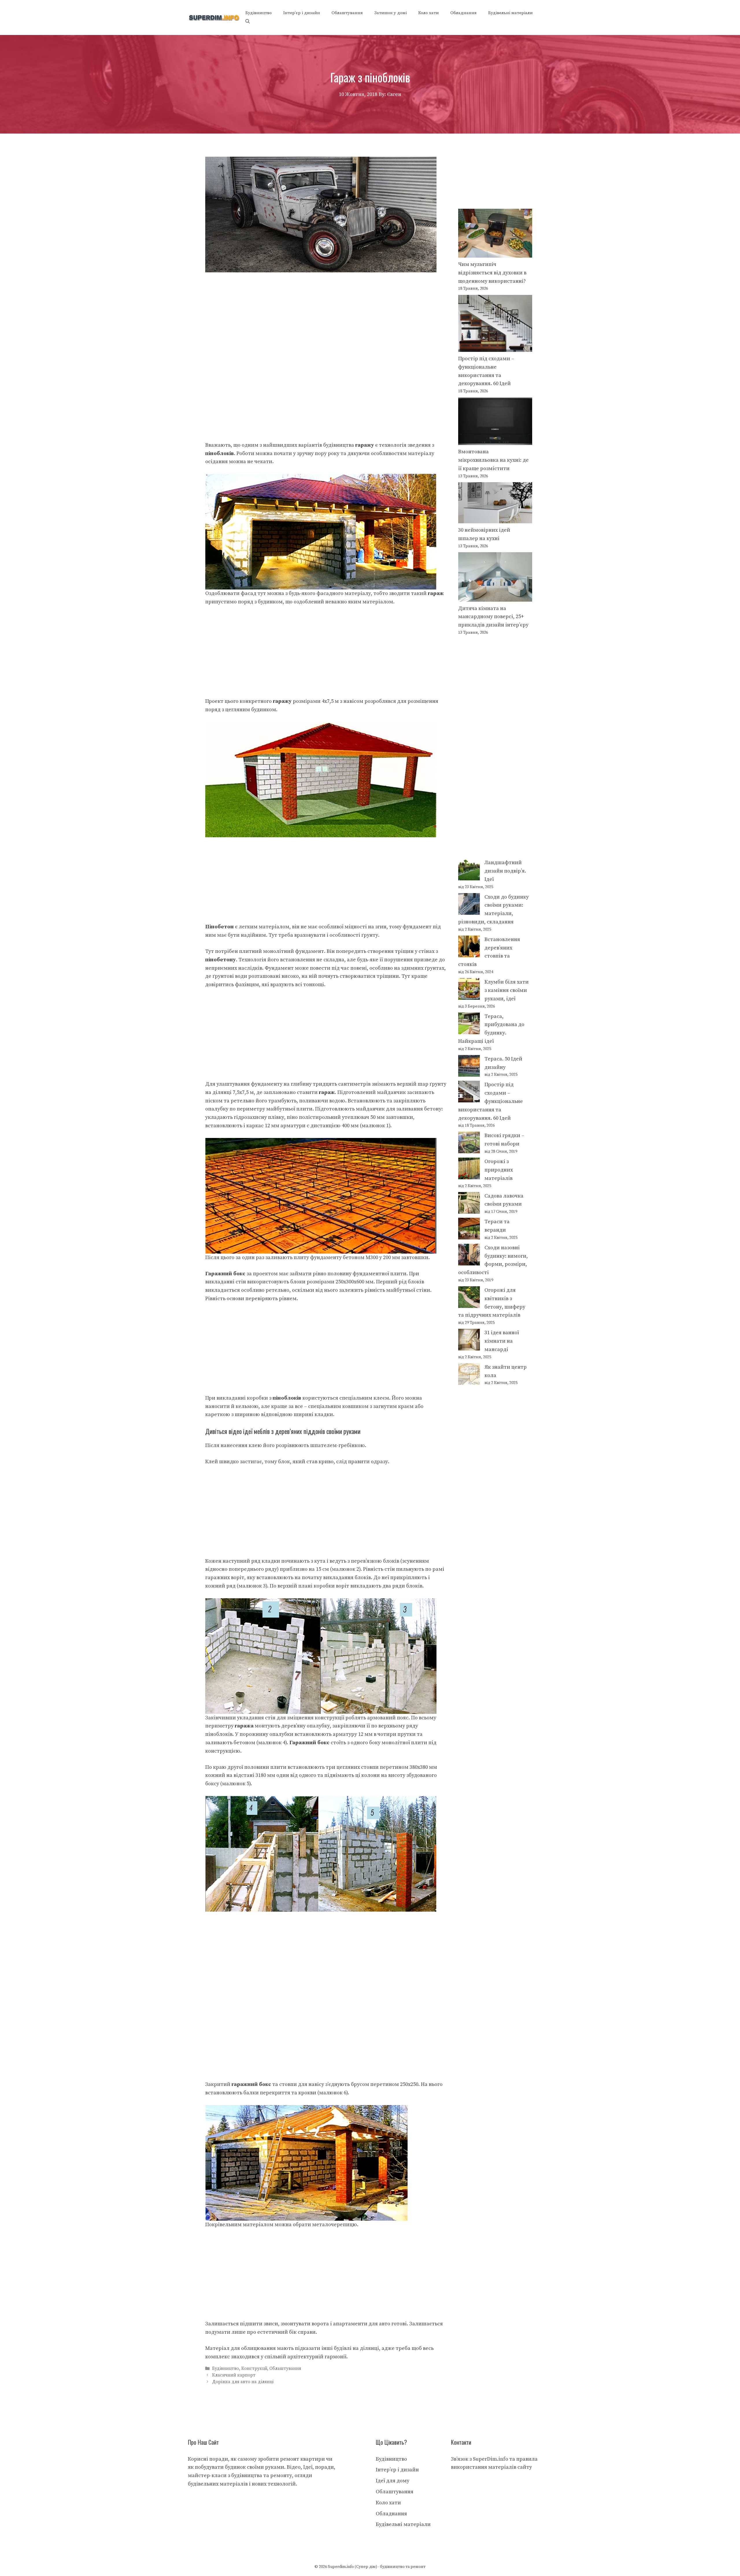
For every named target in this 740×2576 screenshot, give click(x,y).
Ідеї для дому (393, 2481)
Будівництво (259, 13)
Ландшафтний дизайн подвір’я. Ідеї (505, 871)
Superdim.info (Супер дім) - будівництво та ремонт (377, 2567)
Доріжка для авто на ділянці (243, 2382)
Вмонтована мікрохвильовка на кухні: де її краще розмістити (493, 460)
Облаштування (347, 13)
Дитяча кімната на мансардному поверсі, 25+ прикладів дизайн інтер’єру (493, 617)
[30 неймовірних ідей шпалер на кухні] (495, 504)
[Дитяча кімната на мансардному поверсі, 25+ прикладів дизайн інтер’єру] (495, 578)
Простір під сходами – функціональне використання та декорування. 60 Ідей (491, 1101)
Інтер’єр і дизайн (302, 13)
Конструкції (254, 2369)
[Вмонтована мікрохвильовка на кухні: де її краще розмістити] (495, 423)
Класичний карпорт (234, 2375)
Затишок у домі (391, 13)
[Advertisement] (326, 315)
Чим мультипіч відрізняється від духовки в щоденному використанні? (492, 273)
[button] (248, 22)
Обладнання (464, 13)
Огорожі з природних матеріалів (499, 1170)
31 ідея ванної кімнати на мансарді (502, 1341)
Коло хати (429, 13)
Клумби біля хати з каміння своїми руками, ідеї (507, 990)
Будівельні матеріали (510, 13)
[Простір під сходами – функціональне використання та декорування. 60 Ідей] (495, 325)
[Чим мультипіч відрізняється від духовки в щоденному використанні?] (495, 235)
